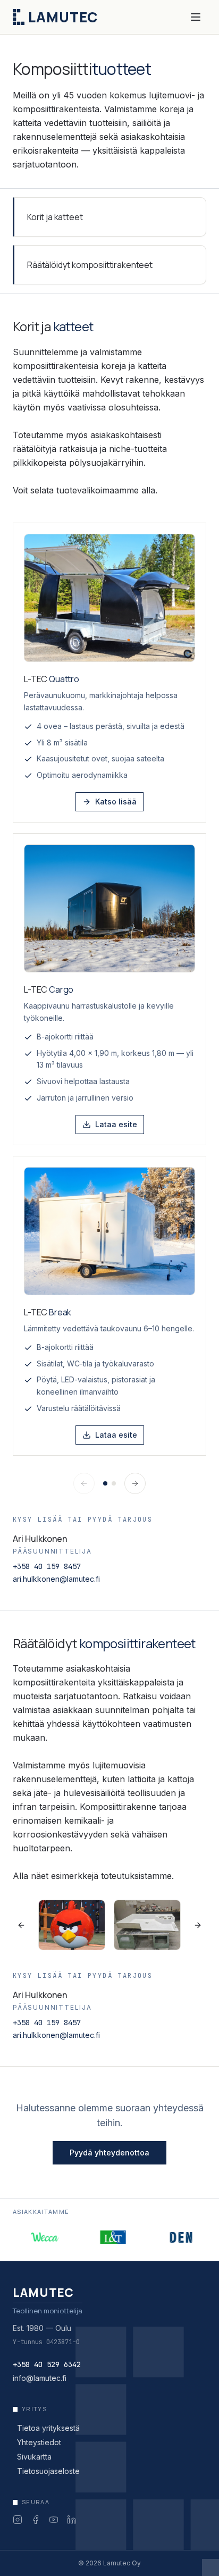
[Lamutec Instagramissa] (18, 2520)
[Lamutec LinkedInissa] (72, 2520)
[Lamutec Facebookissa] (36, 2520)
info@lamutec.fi (40, 2378)
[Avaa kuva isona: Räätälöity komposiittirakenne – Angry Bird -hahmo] (72, 1925)
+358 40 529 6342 (47, 2364)
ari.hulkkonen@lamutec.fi (56, 1579)
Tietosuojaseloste (48, 2471)
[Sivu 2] (114, 1483)
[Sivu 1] (105, 1483)
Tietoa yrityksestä (48, 2428)
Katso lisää (116, 802)
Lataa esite (116, 1124)
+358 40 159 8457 (47, 1566)
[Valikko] (196, 17)
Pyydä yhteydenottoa (109, 2153)
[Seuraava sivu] (135, 1483)
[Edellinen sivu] (84, 1483)
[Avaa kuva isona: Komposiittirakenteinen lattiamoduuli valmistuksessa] (147, 1925)
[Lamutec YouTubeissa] (54, 2520)
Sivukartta (34, 2457)
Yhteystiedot (39, 2442)
